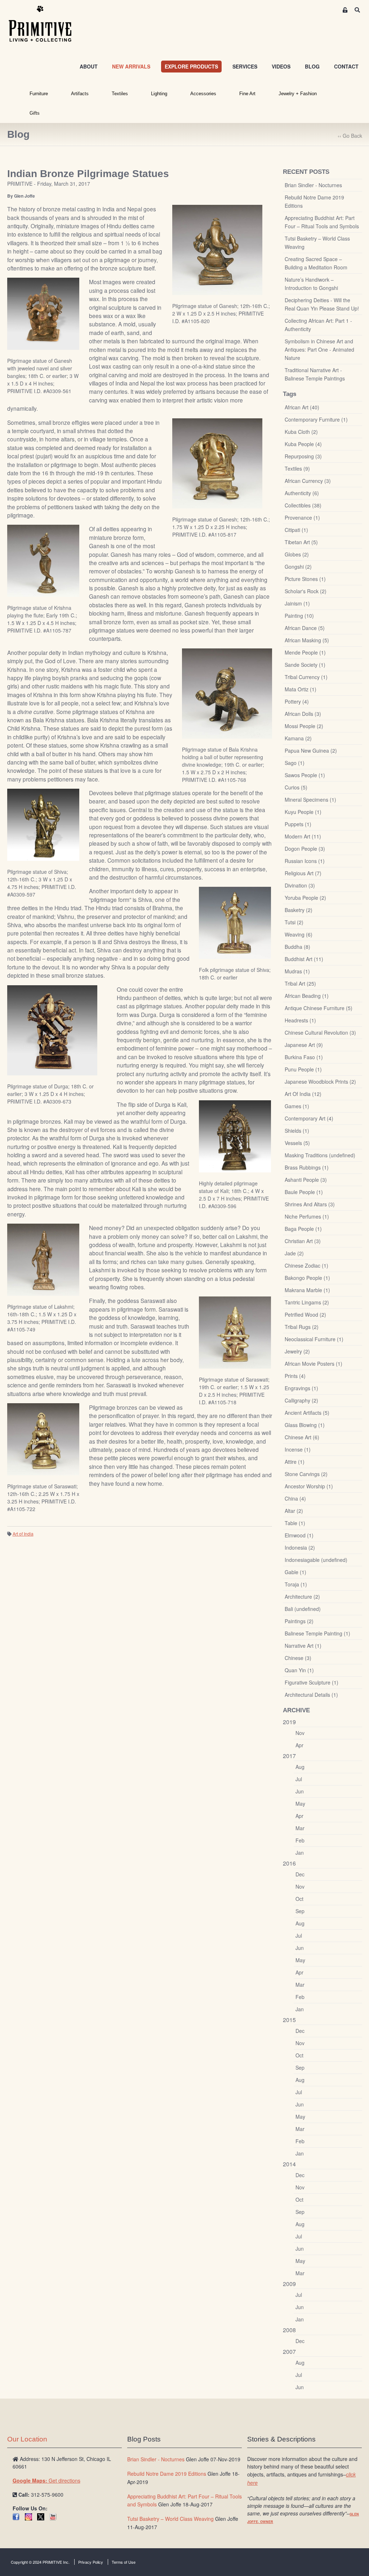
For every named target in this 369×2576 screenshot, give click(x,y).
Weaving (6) (299, 934)
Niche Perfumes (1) (307, 1216)
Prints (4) (295, 1376)
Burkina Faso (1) (304, 1057)
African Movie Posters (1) (314, 1364)
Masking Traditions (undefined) (320, 1155)
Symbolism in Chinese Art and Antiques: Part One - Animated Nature (319, 349)
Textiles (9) (297, 468)
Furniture (39, 94)
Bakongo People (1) (307, 1278)
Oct (299, 1899)
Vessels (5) (297, 1143)
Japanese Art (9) (304, 1045)
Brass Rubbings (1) (307, 1167)
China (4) (295, 1498)
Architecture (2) (302, 1597)
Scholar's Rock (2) (306, 591)
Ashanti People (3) (306, 1180)
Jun (300, 1791)
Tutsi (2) (294, 922)
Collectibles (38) (303, 505)
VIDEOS (281, 66)
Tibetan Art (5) (301, 542)
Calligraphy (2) (301, 1400)
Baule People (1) (304, 1192)
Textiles (120, 94)
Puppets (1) (298, 824)
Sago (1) (295, 763)
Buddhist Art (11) (304, 959)
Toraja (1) (296, 1584)
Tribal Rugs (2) (302, 1327)
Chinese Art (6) (302, 1437)
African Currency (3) (308, 481)
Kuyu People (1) (303, 812)
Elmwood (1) (299, 1535)
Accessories (203, 94)
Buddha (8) (297, 947)
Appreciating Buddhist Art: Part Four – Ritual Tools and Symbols (322, 222)
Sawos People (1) (305, 775)
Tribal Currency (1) (306, 677)
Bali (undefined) (303, 1609)
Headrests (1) (300, 1020)
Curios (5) (296, 787)
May (300, 1804)
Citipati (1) (296, 530)
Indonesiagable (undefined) (316, 1560)
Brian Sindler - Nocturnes (313, 185)
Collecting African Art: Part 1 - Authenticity (318, 325)
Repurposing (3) (303, 456)
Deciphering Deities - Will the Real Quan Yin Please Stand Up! (322, 304)
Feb (300, 1840)
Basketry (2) (299, 910)
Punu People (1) (303, 1069)
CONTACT (346, 66)
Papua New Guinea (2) (311, 750)
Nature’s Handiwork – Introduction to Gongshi (311, 284)
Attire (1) (295, 1462)
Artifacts (80, 94)
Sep (300, 1911)
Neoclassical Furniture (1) (314, 1339)
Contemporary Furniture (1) (316, 419)
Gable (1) (295, 1572)
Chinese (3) (298, 1658)
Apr (299, 1745)
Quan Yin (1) (299, 1670)
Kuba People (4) (303, 444)
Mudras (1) (297, 971)
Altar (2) (294, 1511)
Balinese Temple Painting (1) (317, 1633)
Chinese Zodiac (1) (306, 1265)
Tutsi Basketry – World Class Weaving (317, 243)
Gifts (35, 113)
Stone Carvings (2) (306, 1474)
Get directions (46, 2480)
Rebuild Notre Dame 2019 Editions (314, 201)
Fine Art (247, 94)
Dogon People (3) (305, 849)
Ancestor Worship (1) (309, 1486)
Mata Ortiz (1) (301, 689)
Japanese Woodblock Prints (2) (320, 1082)
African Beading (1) (307, 996)
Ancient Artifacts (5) (307, 1413)
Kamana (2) (298, 738)
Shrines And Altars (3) (310, 1204)
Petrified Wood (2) (305, 1315)
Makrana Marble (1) (307, 1290)
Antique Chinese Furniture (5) (319, 1008)
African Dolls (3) (303, 714)
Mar (300, 1828)
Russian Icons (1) (305, 861)
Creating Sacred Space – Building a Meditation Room (316, 263)
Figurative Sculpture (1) (312, 1682)
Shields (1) (297, 1131)
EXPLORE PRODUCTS (191, 66)
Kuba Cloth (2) (301, 432)
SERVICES (245, 66)
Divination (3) (300, 885)
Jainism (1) (297, 603)
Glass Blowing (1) (305, 1425)
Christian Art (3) (303, 1241)
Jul (299, 1779)
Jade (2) (294, 1253)
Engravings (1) (301, 1388)
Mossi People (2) (304, 726)
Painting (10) (299, 616)
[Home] (45, 24)
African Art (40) (302, 407)
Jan (300, 1853)
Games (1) (297, 1106)
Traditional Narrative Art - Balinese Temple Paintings (315, 374)
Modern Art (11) (303, 836)
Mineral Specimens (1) (310, 800)
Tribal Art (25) (300, 983)
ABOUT (89, 66)
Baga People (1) (303, 1229)
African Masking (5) (307, 640)
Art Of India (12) (303, 1094)
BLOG (312, 66)
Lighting (159, 94)
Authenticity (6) (302, 493)
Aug (300, 1767)
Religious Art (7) (303, 873)
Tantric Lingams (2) (307, 1302)
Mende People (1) (305, 652)
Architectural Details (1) (311, 1695)
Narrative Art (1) (303, 1646)
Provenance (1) (302, 518)
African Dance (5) (305, 628)
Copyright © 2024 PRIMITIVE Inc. (40, 2562)
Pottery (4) (297, 701)
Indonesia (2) (300, 1547)
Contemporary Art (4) (309, 1118)
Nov (300, 1733)
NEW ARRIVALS (131, 66)
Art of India (23, 1534)
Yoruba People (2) (305, 898)
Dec (300, 1874)
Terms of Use (124, 2562)
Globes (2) (297, 554)
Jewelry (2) (297, 1351)
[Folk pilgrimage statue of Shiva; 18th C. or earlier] (235, 922)
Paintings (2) (299, 1621)
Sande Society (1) (305, 665)
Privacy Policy (91, 2562)
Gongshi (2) (298, 567)
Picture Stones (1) (305, 579)
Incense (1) (298, 1449)
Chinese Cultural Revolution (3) (320, 1032)
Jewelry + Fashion (298, 94)
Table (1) (295, 1523)
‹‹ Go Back (350, 136)
